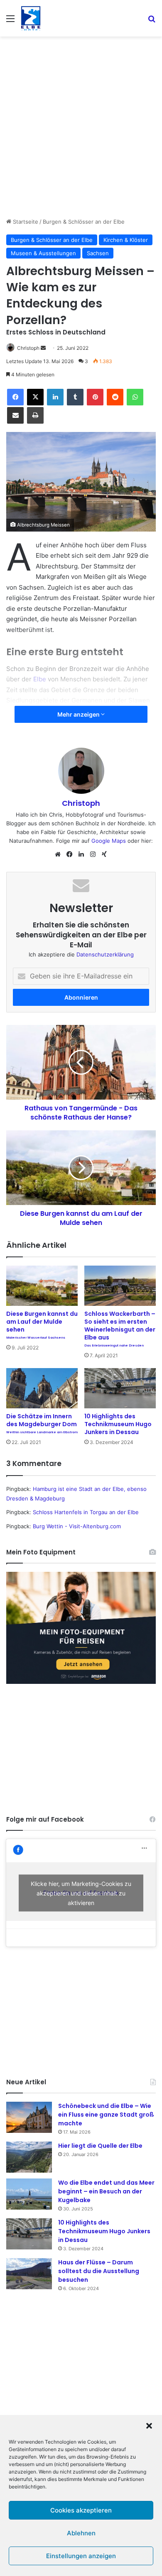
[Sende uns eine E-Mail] (43, 348)
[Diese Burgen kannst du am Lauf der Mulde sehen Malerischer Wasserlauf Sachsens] (42, 1286)
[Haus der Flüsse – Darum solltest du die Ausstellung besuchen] (29, 2274)
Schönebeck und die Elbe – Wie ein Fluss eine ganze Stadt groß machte (106, 2115)
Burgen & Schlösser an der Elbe (84, 222)
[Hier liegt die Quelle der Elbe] (29, 2157)
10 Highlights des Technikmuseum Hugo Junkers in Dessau (118, 1424)
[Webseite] (58, 854)
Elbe (40, 679)
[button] (149, 2426)
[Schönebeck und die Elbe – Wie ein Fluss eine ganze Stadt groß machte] (29, 2117)
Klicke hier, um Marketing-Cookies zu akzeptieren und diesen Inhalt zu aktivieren (81, 1893)
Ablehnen (81, 2533)
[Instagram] (93, 854)
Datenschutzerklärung (105, 954)
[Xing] (104, 854)
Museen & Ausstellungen (43, 253)
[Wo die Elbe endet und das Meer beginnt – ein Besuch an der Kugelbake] (29, 2194)
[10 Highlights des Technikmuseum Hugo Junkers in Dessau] (120, 1388)
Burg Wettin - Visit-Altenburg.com (77, 1526)
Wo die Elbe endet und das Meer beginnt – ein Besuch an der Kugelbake (106, 2191)
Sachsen (98, 253)
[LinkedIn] (55, 397)
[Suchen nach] (152, 21)
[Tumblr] (75, 397)
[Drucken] (35, 415)
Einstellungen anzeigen (81, 2556)
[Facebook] (15, 397)
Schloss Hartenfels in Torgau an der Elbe (86, 1512)
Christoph (28, 348)
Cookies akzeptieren (81, 2510)
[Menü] (10, 21)
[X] (35, 397)
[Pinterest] (95, 397)
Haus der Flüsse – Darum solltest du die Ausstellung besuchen (99, 2271)
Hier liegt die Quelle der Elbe (100, 2146)
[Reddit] (115, 397)
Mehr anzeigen (79, 714)
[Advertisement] (81, 126)
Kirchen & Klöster (126, 240)
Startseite (25, 222)
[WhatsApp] (135, 397)
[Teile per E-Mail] (15, 415)
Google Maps (109, 841)
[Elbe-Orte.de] (31, 18)
